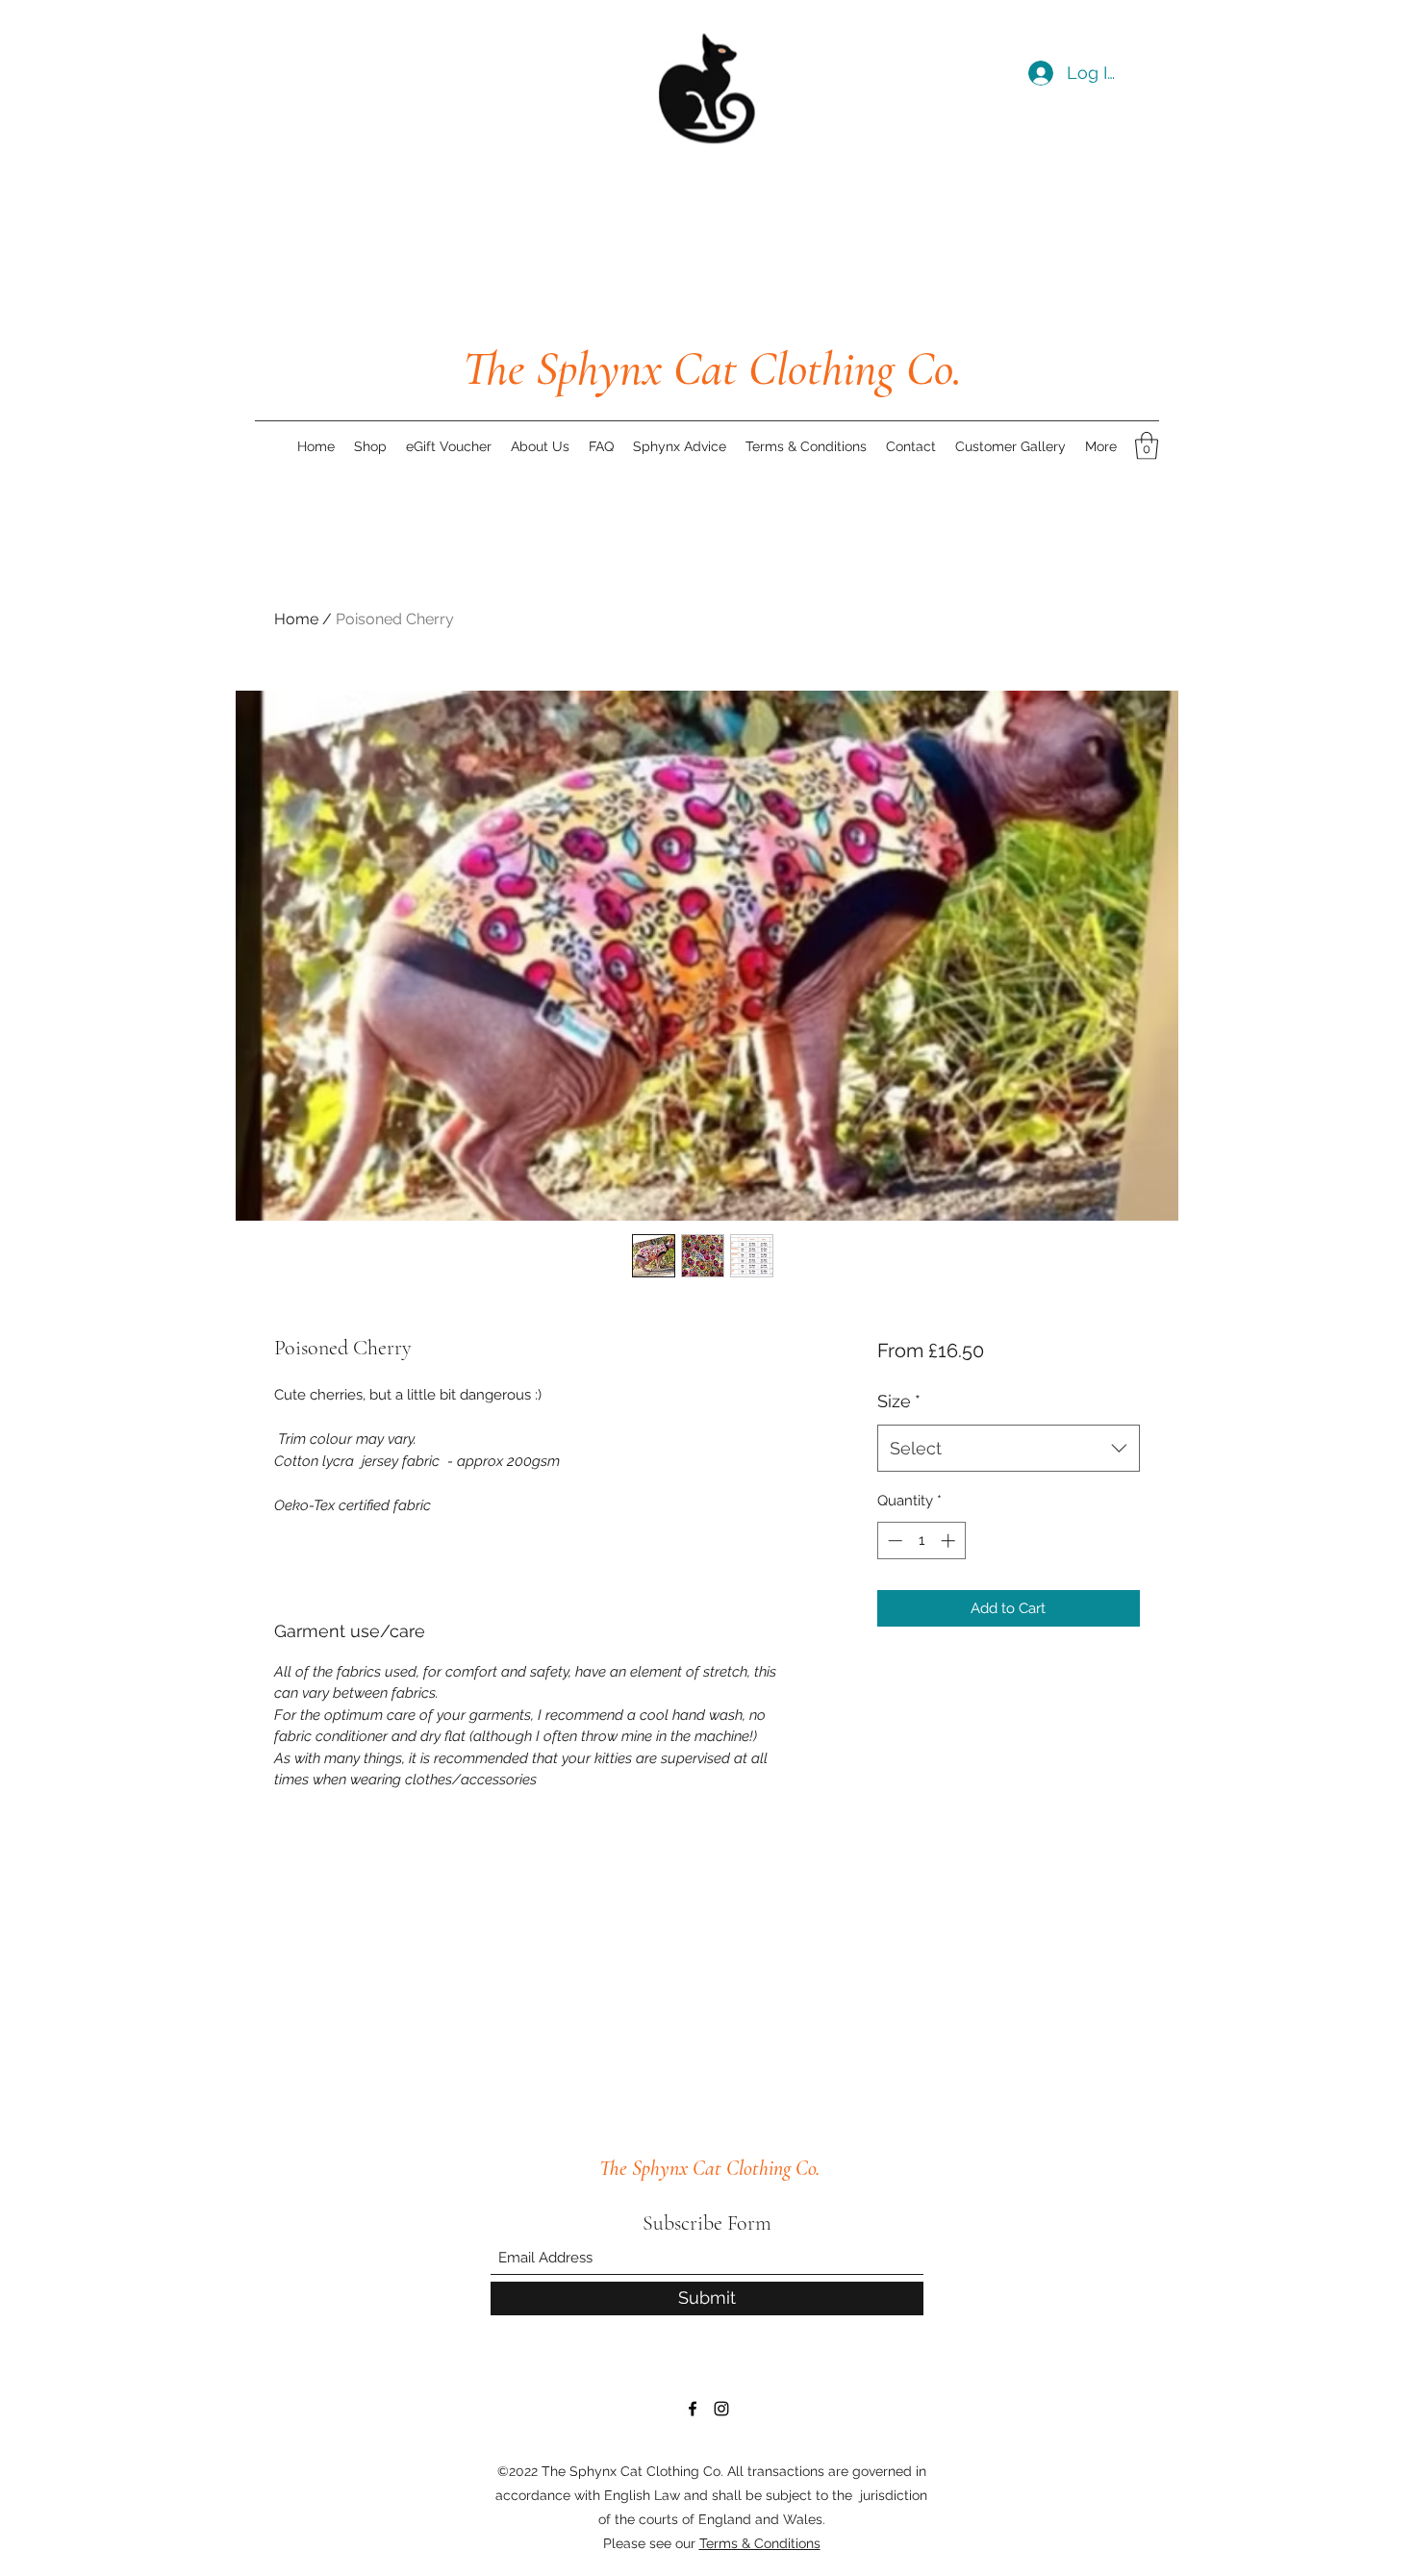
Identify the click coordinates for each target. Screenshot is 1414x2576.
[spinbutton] (921, 1541)
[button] (1147, 446)
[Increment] (950, 1541)
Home (296, 619)
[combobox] (1009, 1449)
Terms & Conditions (760, 2543)
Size (899, 1401)
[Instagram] (721, 2409)
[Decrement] (893, 1541)
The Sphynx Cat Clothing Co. (712, 368)
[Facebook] (693, 2409)
